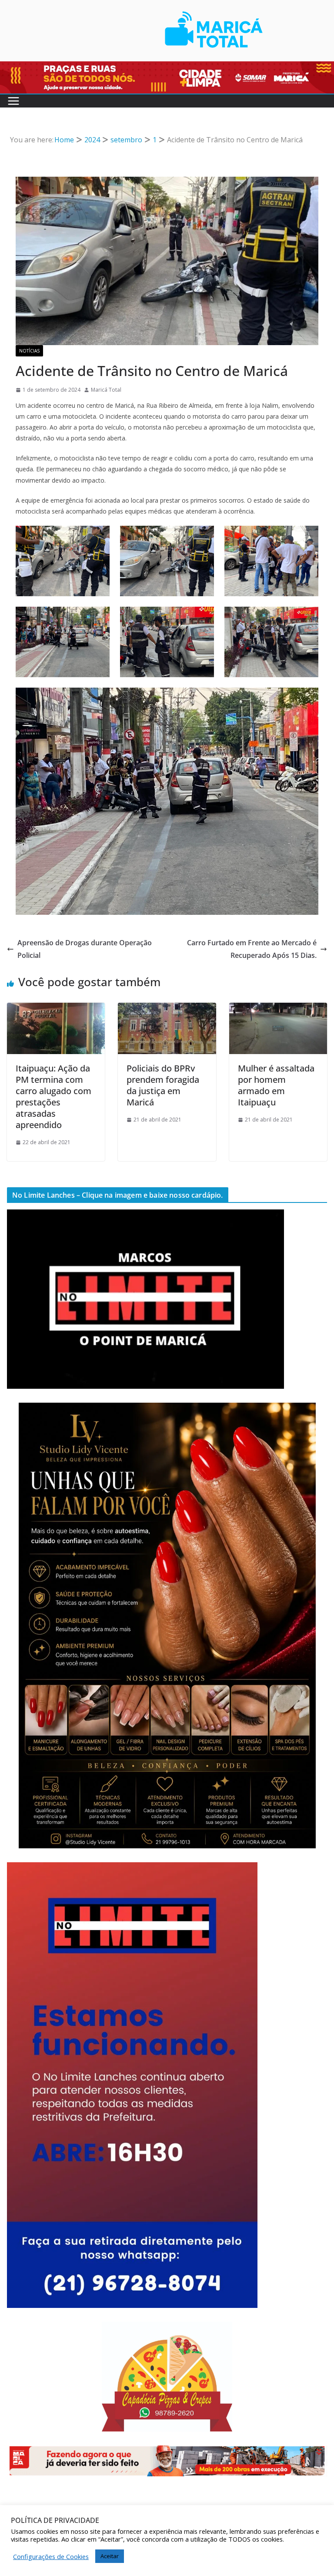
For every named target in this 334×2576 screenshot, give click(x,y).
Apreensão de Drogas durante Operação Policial (85, 949)
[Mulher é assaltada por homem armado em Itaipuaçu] (278, 1009)
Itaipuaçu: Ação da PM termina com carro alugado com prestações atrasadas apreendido (53, 1097)
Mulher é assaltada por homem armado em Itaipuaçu (276, 1085)
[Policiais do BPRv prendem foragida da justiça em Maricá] (167, 1009)
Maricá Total (106, 390)
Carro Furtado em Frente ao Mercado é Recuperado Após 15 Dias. (252, 949)
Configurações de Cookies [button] (51, 2556)
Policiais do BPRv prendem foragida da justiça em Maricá (163, 1085)
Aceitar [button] (110, 2556)
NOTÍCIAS (29, 351)
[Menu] (13, 101)
